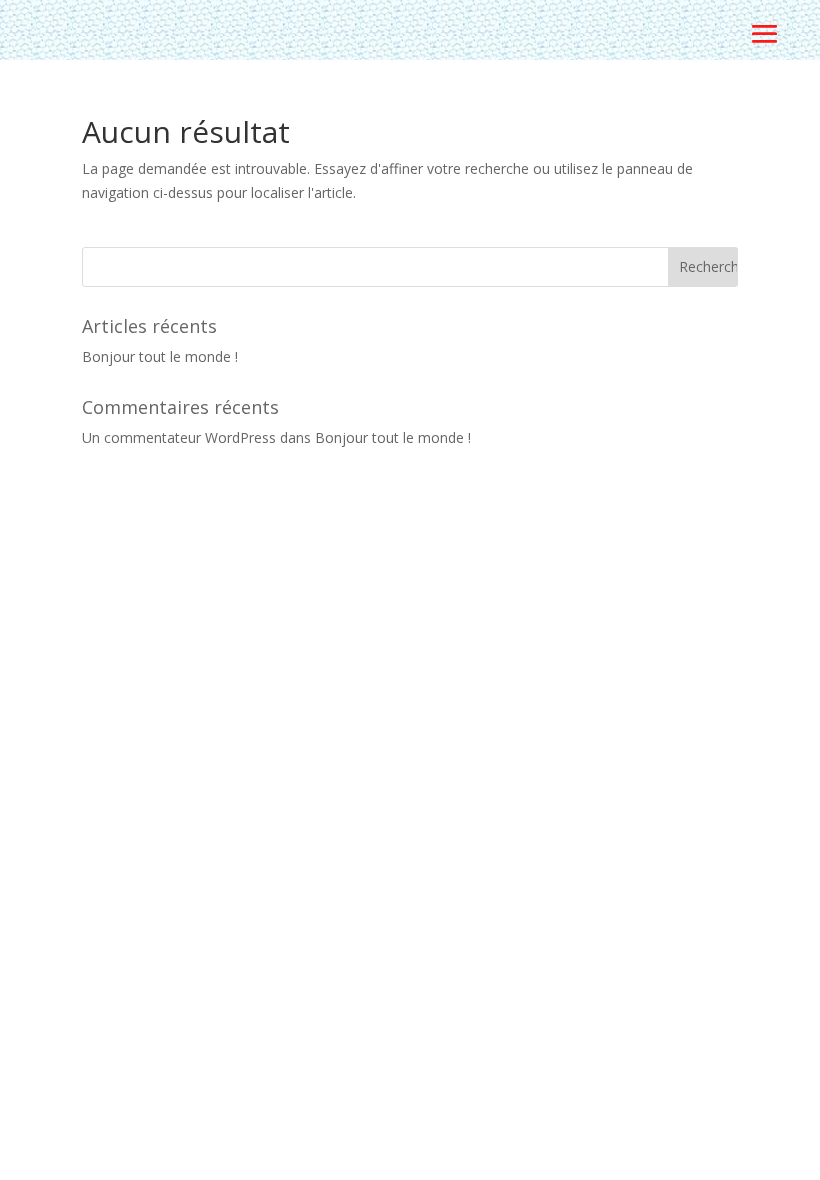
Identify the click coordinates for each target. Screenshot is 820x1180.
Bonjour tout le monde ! (160, 356)
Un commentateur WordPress (179, 437)
